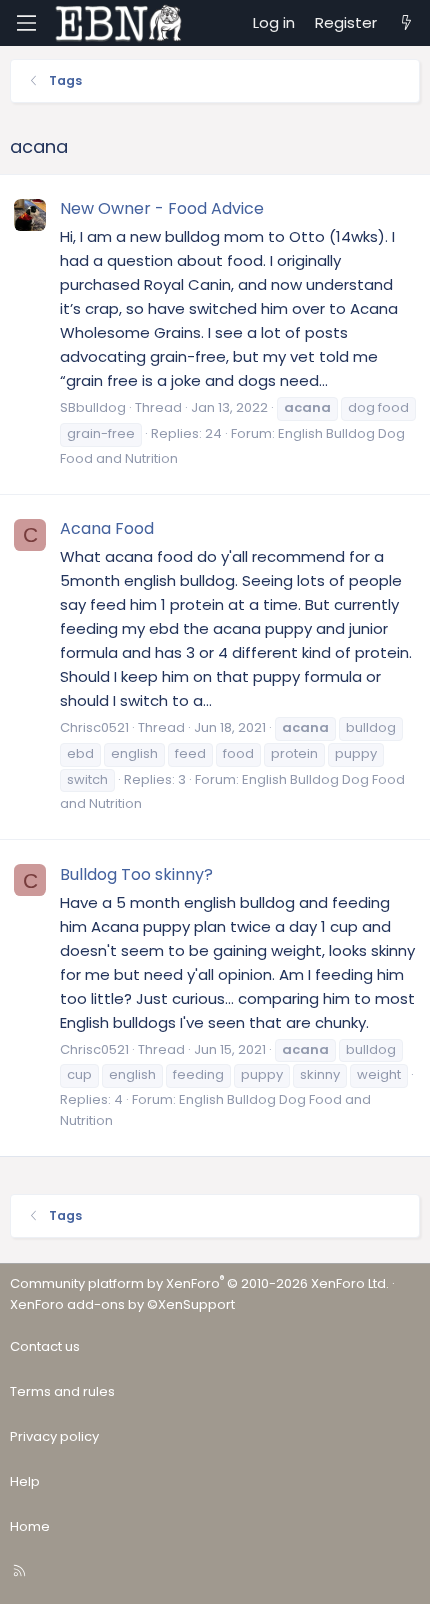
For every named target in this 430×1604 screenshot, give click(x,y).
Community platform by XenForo (199, 1283)
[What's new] (406, 23)
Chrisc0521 (94, 727)
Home (30, 1526)
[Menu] (26, 23)
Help (25, 1481)
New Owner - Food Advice (162, 208)
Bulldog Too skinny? (136, 874)
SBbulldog (93, 407)
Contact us (45, 1346)
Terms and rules (62, 1391)
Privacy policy (54, 1436)
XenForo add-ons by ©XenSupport (122, 1304)
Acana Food (107, 528)
